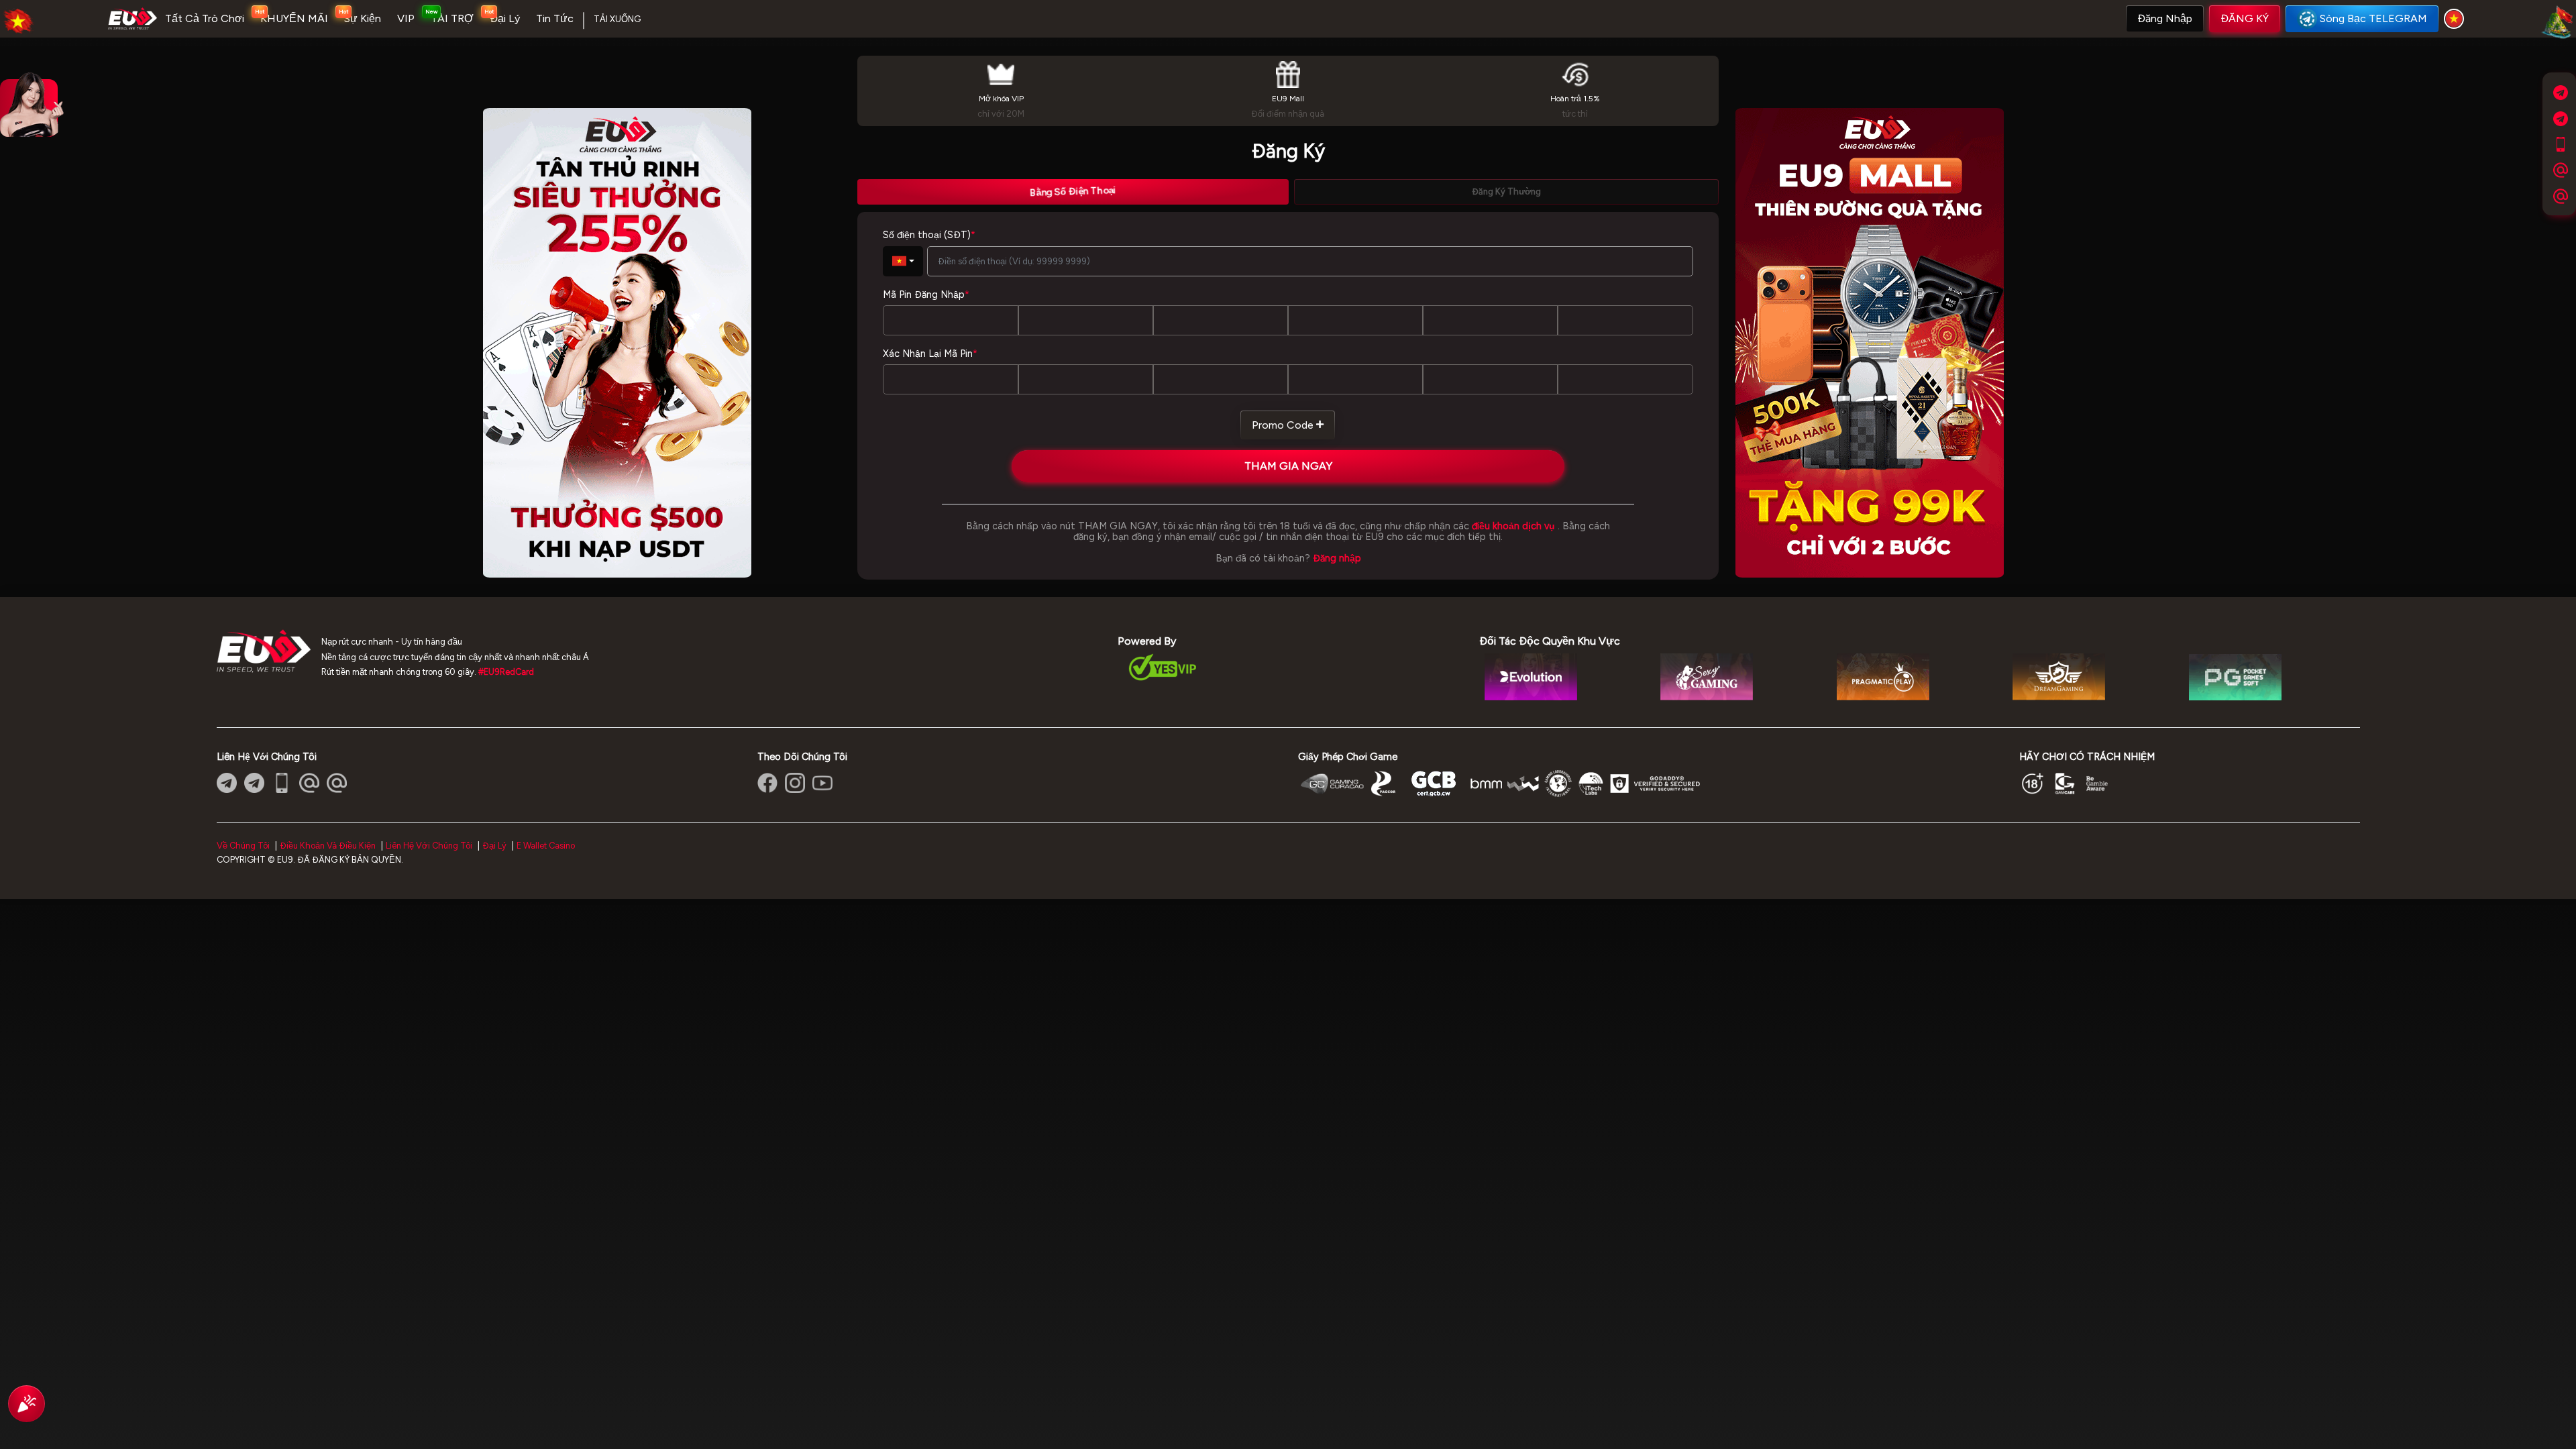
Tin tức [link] (555, 18)
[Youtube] (822, 783)
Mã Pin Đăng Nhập (926, 294)
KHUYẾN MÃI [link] (294, 18)
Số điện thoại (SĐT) (929, 235)
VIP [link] (406, 18)
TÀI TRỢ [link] (452, 18)
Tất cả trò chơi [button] (205, 18)
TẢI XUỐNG (617, 19)
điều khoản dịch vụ (1513, 526)
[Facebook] (767, 783)
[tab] (1073, 192)
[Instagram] (795, 783)
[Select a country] (2456, 19)
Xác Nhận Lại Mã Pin (930, 354)
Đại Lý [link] (505, 18)
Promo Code (1283, 425)
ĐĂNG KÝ (2245, 18)
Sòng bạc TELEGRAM (2373, 18)
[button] (2165, 19)
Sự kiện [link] (363, 18)
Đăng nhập (2165, 18)
